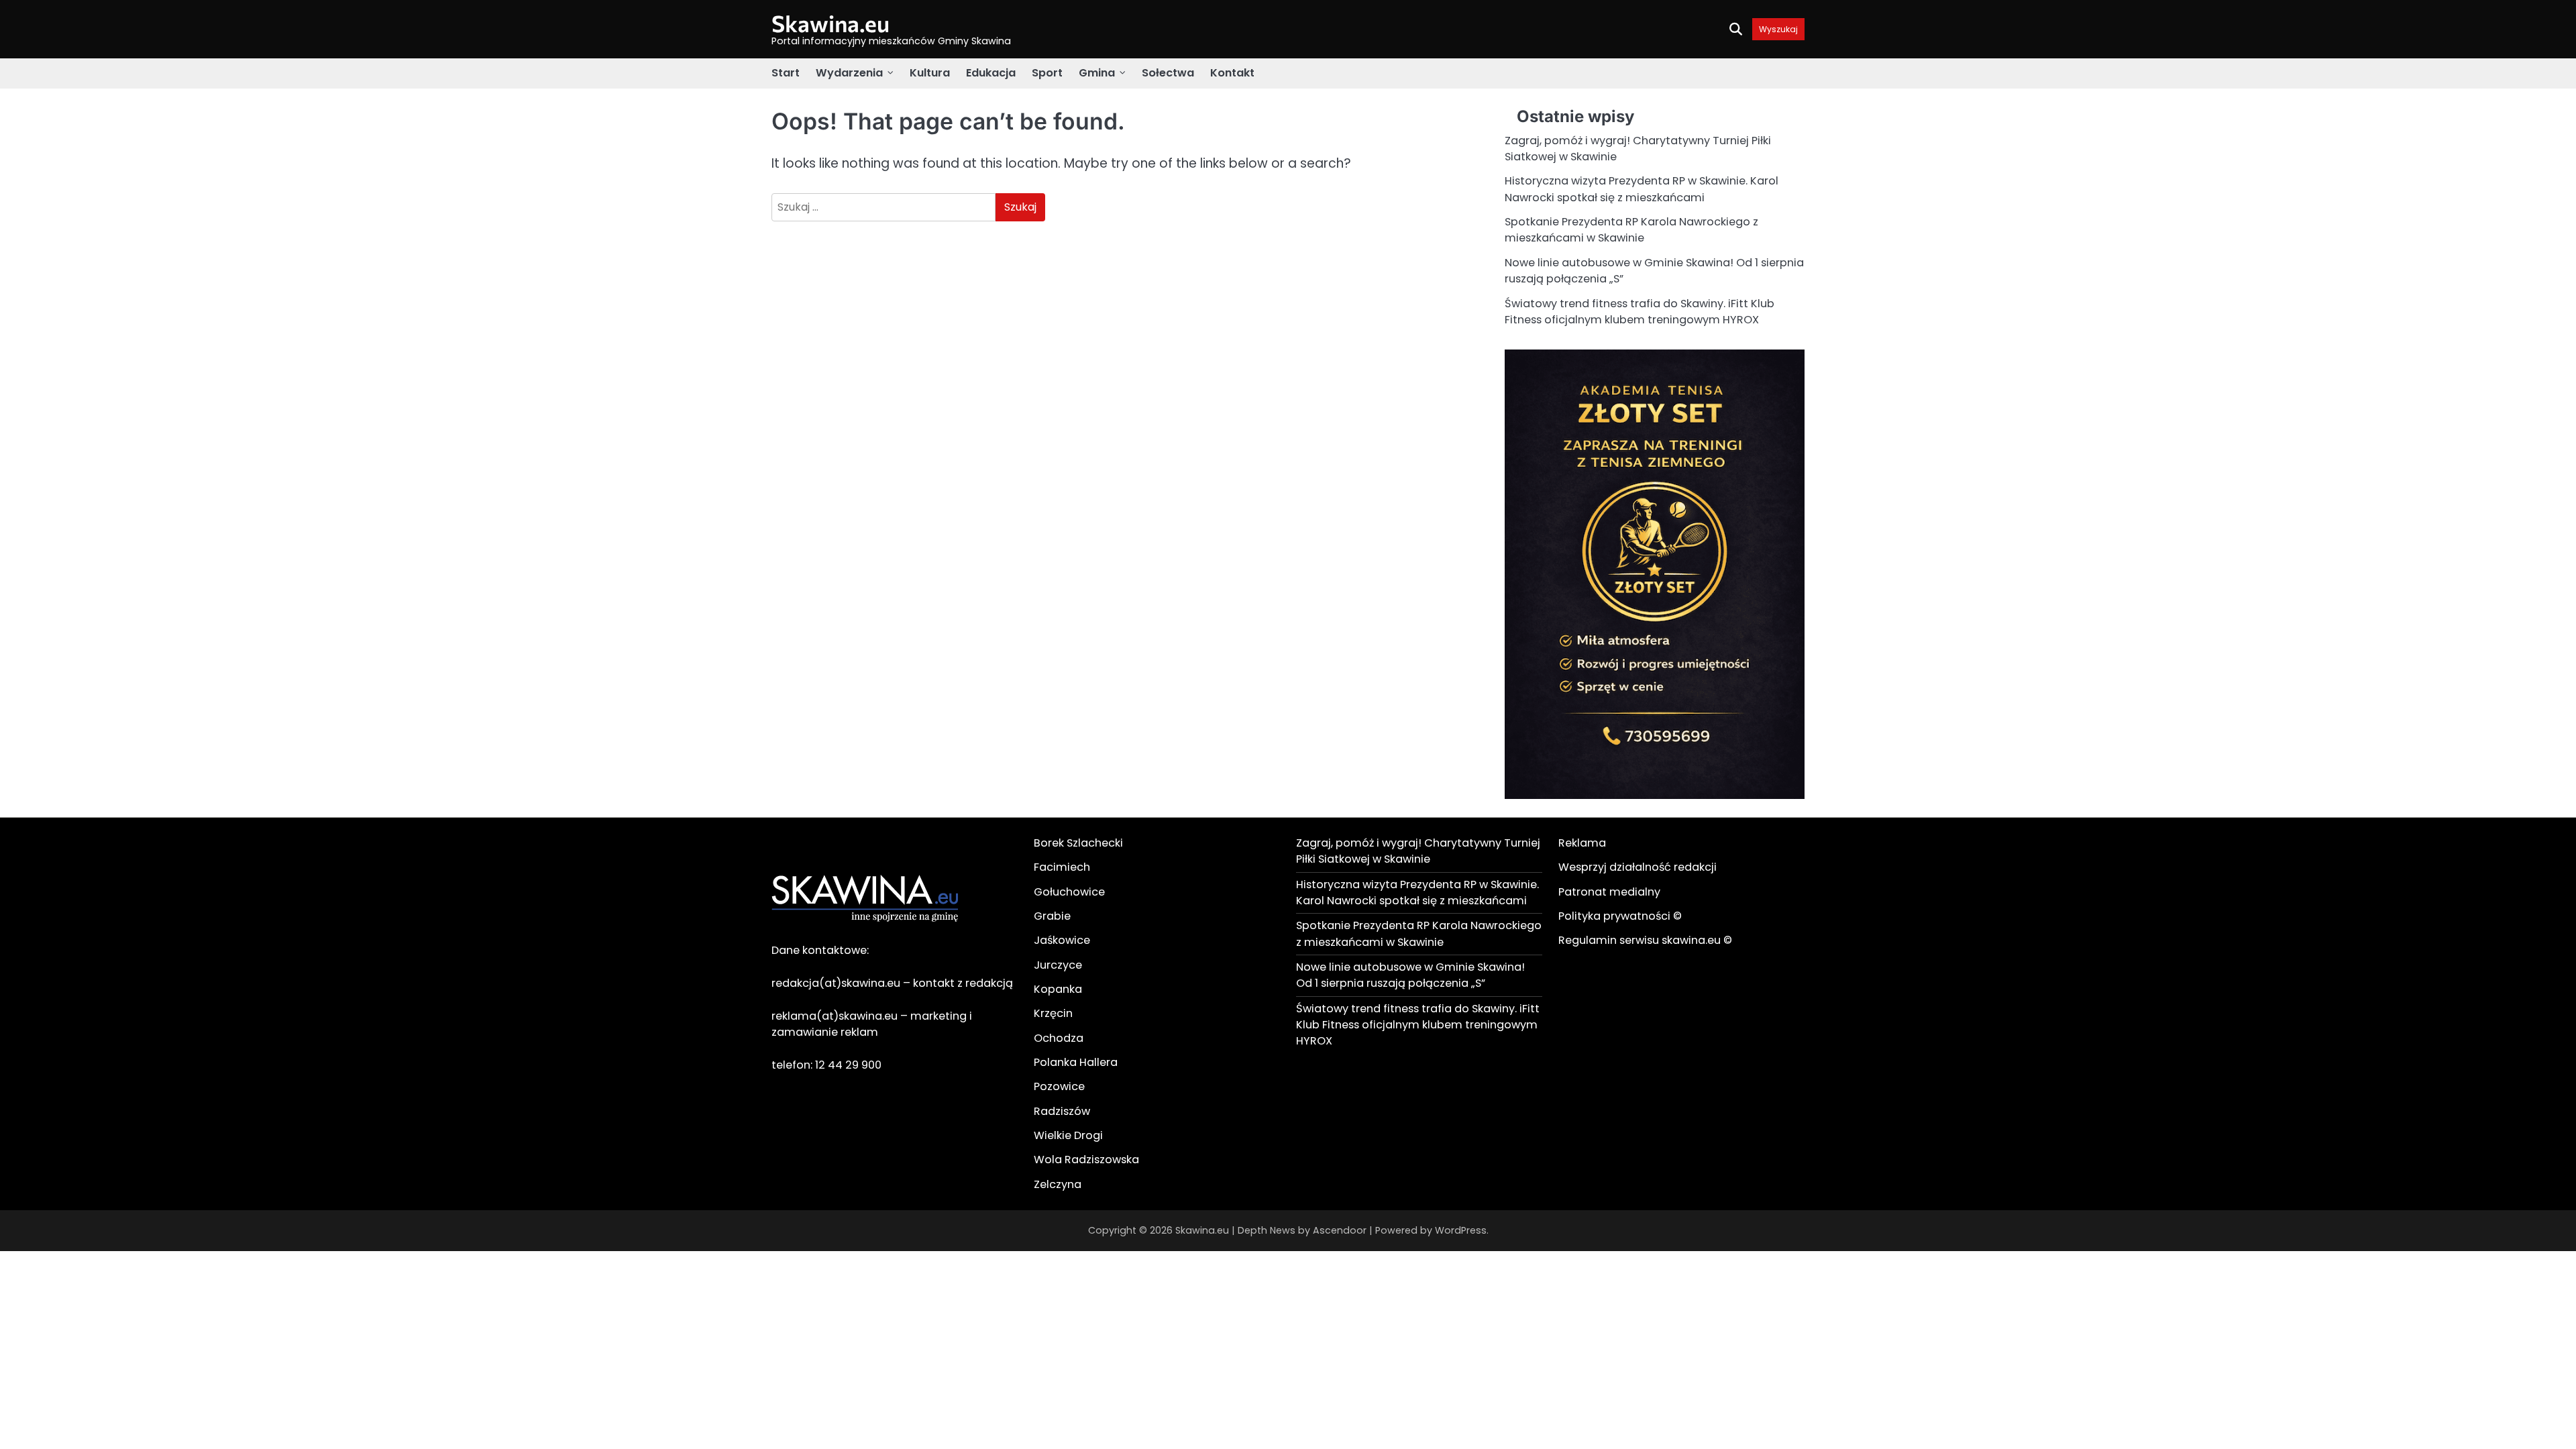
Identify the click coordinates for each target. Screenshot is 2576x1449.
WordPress (1461, 1230)
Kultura (930, 73)
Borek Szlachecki (1078, 843)
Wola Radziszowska (1086, 1160)
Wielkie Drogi (1068, 1135)
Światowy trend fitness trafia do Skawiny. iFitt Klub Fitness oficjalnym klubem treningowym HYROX (1640, 312)
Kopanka (1058, 989)
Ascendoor (1340, 1230)
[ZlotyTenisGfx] (1655, 795)
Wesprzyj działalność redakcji (1638, 867)
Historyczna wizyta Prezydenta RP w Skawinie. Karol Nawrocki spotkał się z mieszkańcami (1642, 189)
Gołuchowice (1069, 892)
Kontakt (1232, 73)
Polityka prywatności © (1620, 916)
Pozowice (1059, 1086)
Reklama (1582, 843)
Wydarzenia (849, 73)
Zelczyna (1058, 1184)
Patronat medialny (1609, 892)
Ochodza (1059, 1038)
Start (786, 73)
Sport (1047, 73)
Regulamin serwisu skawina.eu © (1645, 940)
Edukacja (991, 73)
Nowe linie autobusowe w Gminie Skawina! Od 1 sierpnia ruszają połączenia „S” (1410, 975)
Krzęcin (1053, 1013)
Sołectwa (1168, 73)
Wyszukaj (1778, 29)
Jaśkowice (1062, 940)
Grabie (1052, 916)
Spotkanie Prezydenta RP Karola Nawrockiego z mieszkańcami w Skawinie (1631, 230)
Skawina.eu (830, 23)
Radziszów (1062, 1111)
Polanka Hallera (1076, 1062)
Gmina (1097, 73)
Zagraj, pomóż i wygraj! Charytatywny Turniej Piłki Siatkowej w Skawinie (1418, 851)
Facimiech (1062, 867)
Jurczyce (1058, 965)
